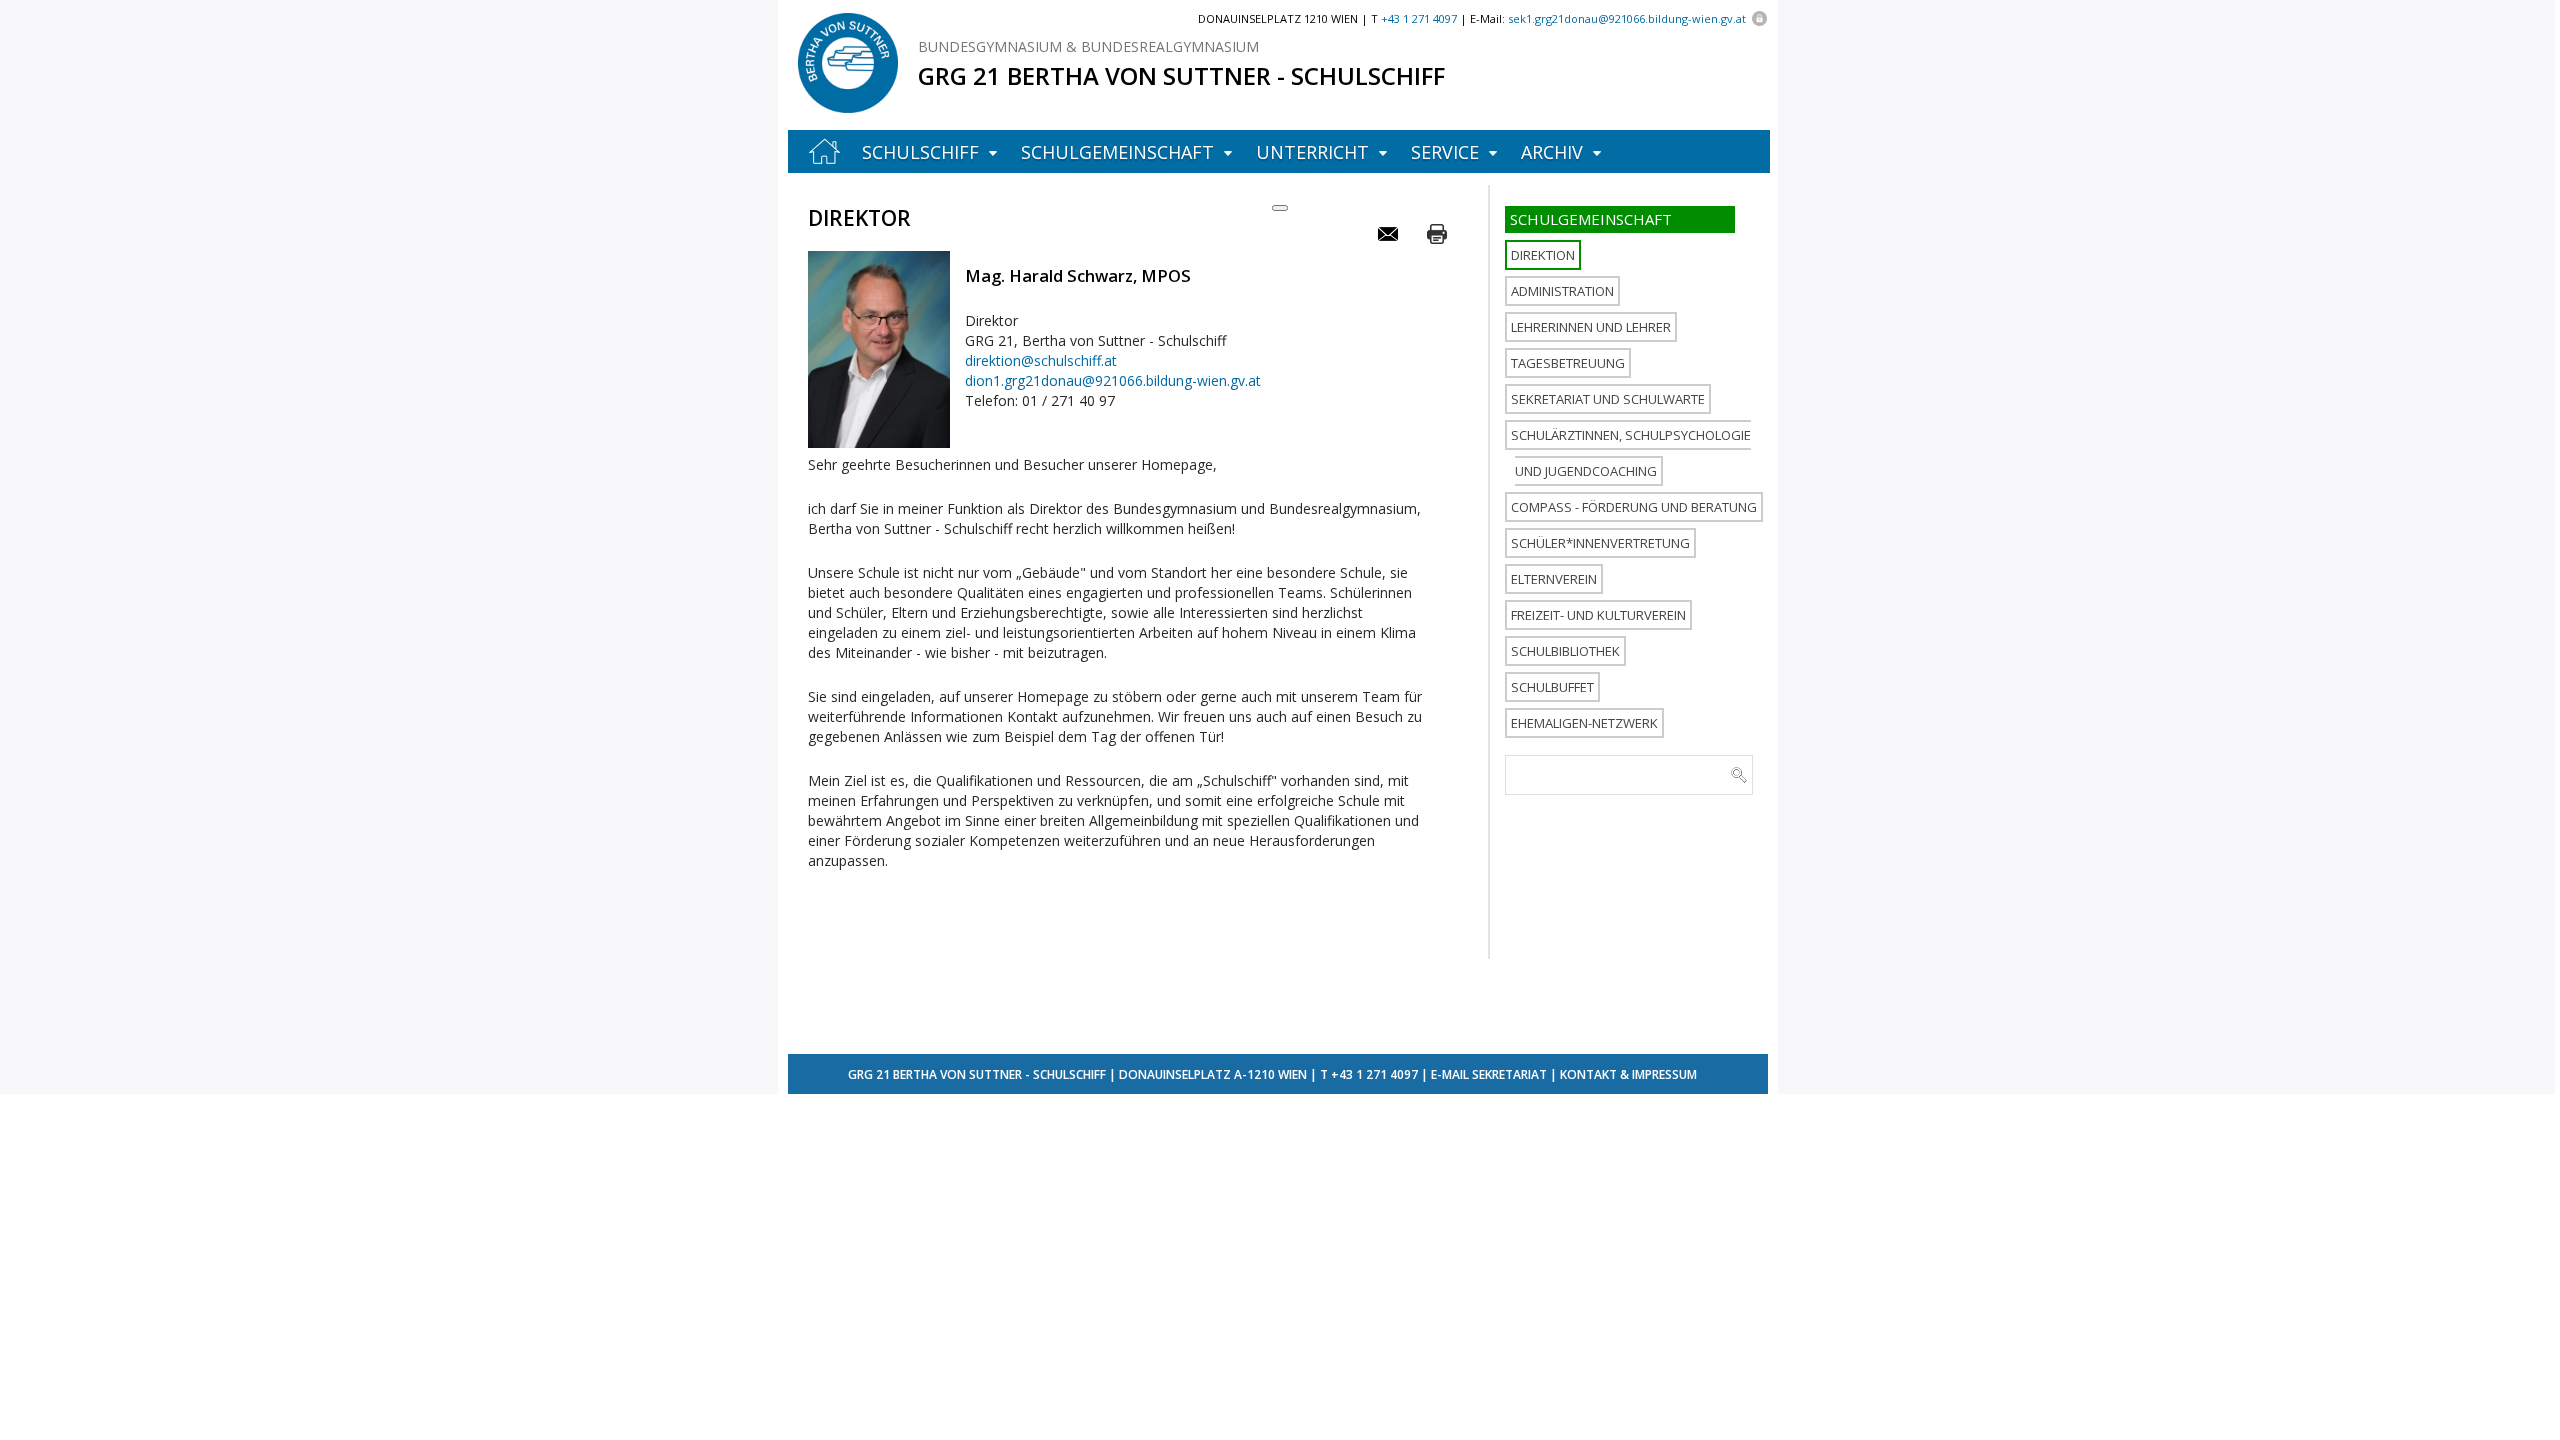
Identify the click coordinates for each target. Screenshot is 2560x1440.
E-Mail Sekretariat (1489, 1074)
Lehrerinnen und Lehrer (1591, 327)
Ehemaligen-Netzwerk (1584, 723)
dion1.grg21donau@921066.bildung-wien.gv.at (1113, 380)
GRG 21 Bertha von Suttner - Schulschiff (1181, 75)
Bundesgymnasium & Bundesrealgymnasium (1088, 46)
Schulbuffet (1552, 687)
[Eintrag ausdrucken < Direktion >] (1437, 234)
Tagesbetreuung (1568, 363)
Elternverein (1554, 579)
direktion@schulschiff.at (1041, 360)
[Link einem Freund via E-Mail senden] (1390, 234)
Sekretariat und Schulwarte (1608, 399)
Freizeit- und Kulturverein (1598, 615)
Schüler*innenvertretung (1600, 543)
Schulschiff (920, 152)
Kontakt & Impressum (1628, 1074)
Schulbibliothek (1565, 651)
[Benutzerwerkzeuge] (1280, 208)
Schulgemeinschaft (1117, 152)
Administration (1562, 291)
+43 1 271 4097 (1374, 1074)
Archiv (1552, 152)
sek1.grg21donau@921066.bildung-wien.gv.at (1627, 18)
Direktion (1543, 255)
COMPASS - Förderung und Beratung (1634, 507)
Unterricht (1312, 152)
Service (1445, 152)
